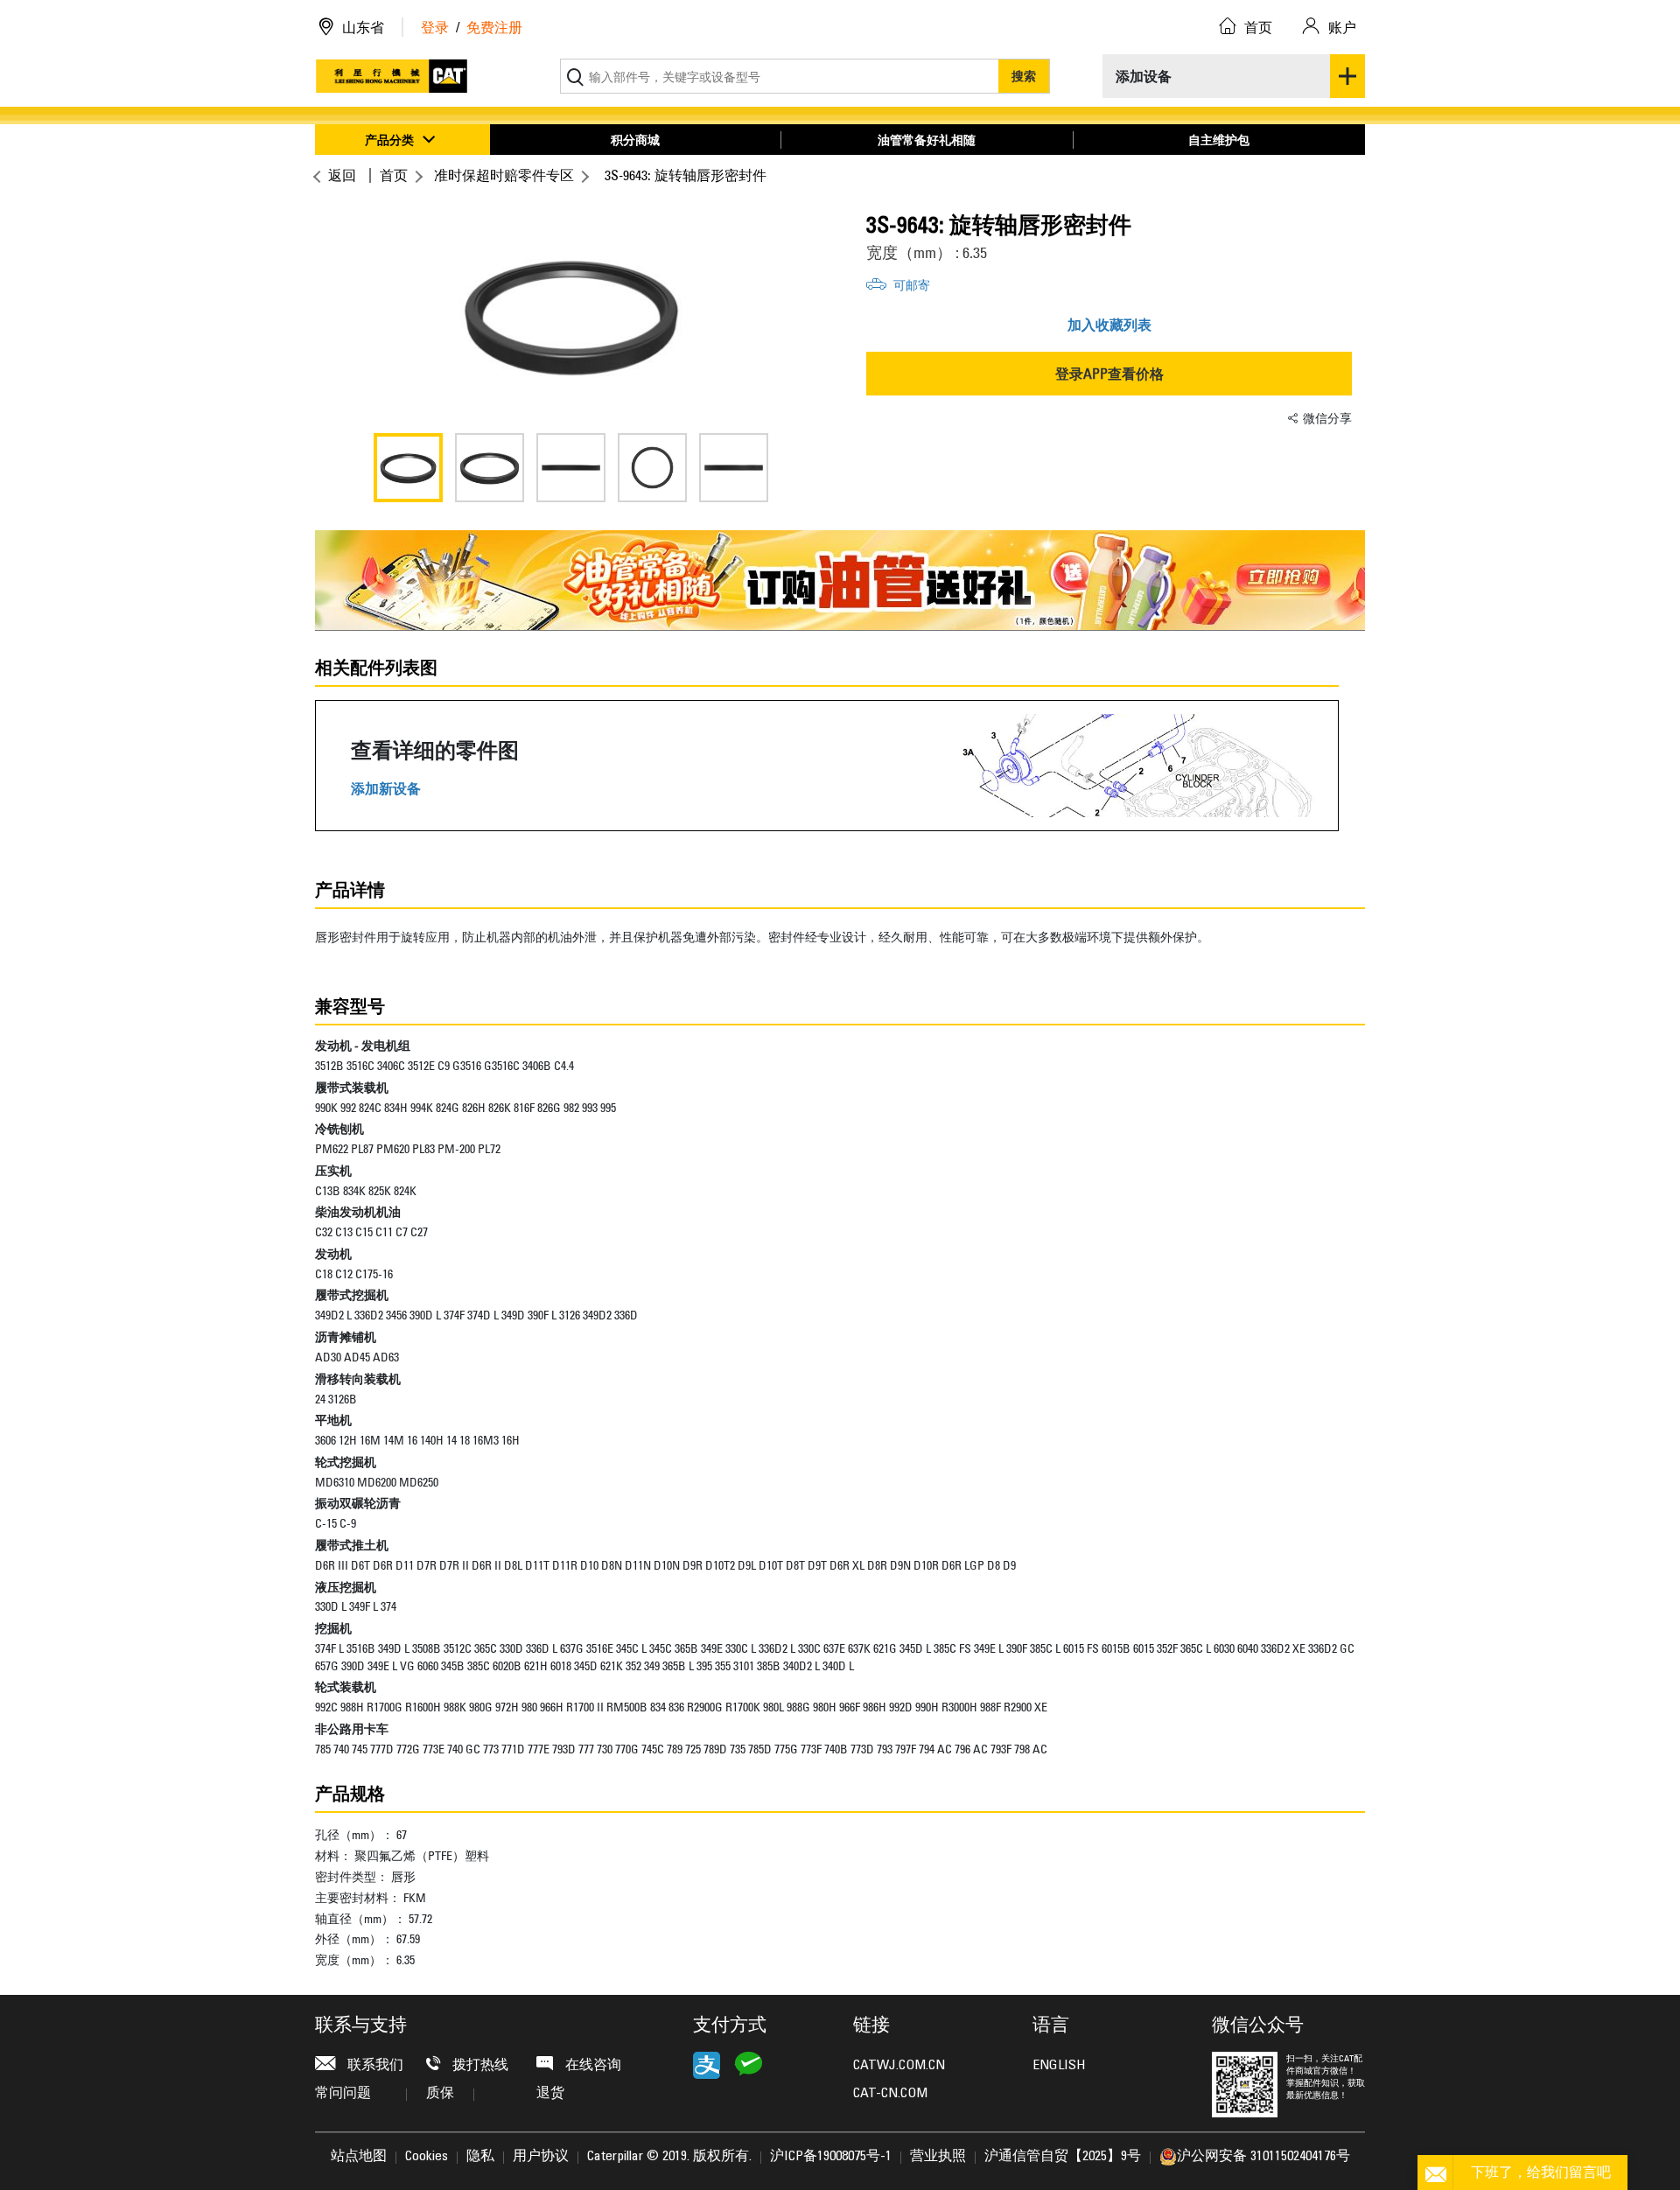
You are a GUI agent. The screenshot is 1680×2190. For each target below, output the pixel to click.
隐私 (480, 2157)
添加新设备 (386, 789)
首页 (394, 175)
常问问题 (343, 2094)
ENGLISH (1059, 2066)
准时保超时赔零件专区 (504, 175)
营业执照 (938, 2157)
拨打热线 (479, 2066)
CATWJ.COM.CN (899, 2066)
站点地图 (359, 2157)
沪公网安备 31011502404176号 (1263, 2157)
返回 (342, 175)
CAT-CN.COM (890, 2094)
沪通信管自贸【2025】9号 (1063, 2157)
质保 (440, 2094)
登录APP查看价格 (1109, 374)
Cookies (427, 2157)
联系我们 (374, 2066)
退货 (550, 2094)
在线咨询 (591, 2066)
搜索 (1024, 76)
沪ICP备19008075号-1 (831, 2157)
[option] (571, 315)
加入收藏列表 (1109, 325)
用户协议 (541, 2157)
